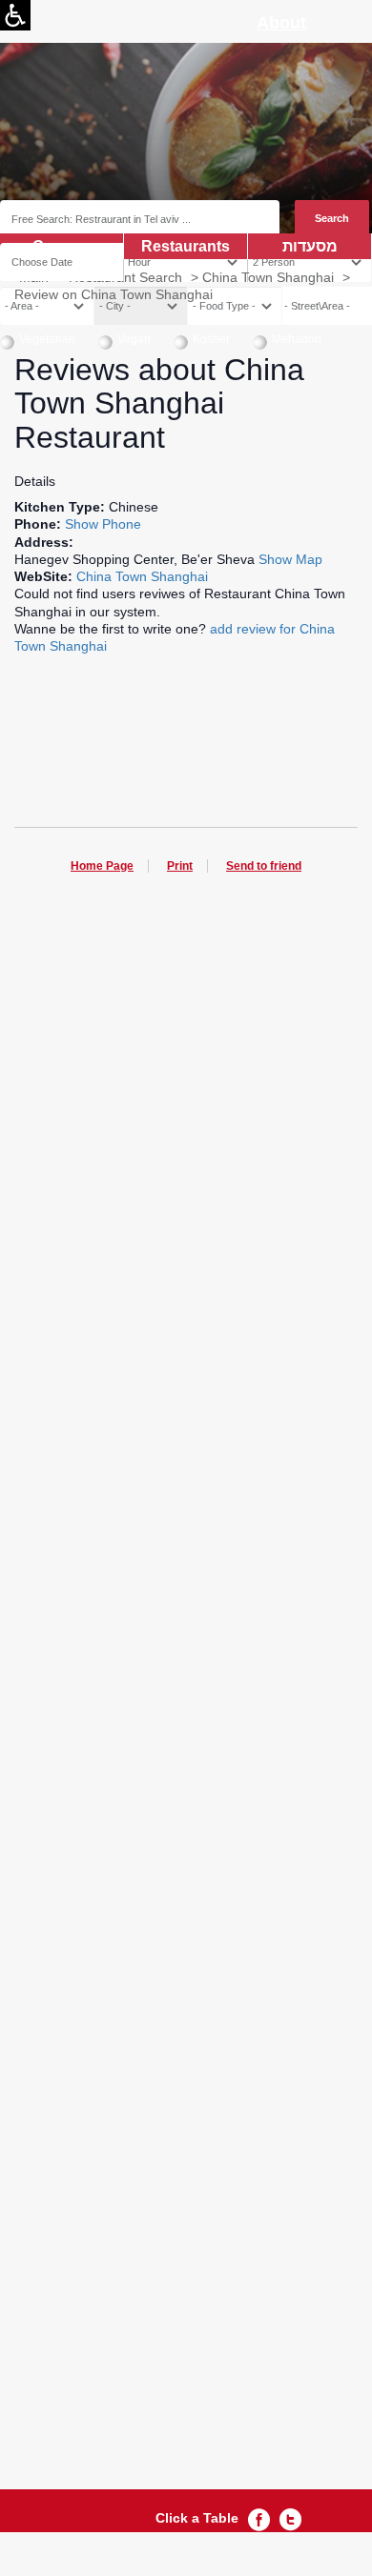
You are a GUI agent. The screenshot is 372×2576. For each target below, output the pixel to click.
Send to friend (264, 866)
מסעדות (310, 246)
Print (180, 866)
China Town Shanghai (268, 277)
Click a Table (197, 2518)
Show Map (290, 559)
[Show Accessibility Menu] (15, 15)
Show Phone (103, 524)
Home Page (102, 866)
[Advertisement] (186, 1696)
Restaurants (186, 246)
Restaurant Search (125, 277)
